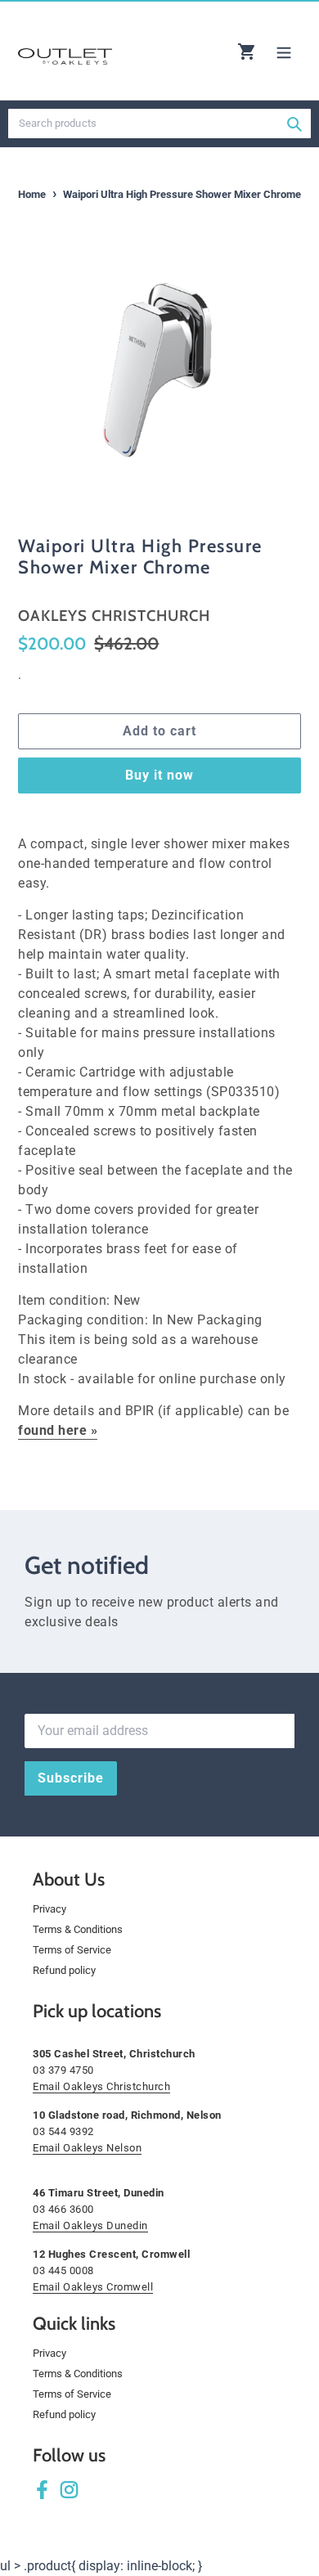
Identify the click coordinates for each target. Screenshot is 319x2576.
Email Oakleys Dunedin (90, 2225)
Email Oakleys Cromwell (93, 2287)
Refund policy (64, 1970)
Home (32, 194)
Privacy (49, 1909)
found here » (58, 1430)
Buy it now (159, 775)
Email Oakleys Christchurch (101, 2086)
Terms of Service (72, 1950)
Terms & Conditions (78, 1929)
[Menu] (284, 51)
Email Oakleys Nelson (87, 2148)
